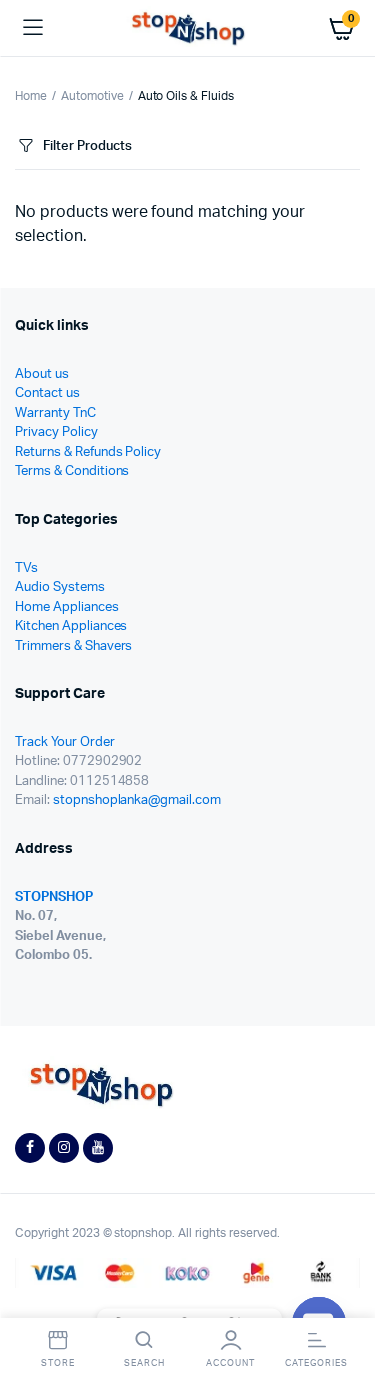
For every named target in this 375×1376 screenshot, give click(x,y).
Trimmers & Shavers (73, 646)
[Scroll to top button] (343, 1296)
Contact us (47, 393)
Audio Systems (60, 587)
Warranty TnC (55, 413)
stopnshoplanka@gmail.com (137, 800)
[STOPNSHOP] (187, 28)
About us (42, 374)
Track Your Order (65, 742)
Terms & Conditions (72, 471)
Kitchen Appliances (71, 626)
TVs (26, 568)
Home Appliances (67, 607)
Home (31, 96)
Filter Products (87, 146)
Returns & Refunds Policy (88, 452)
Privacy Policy (56, 432)
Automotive (92, 96)
